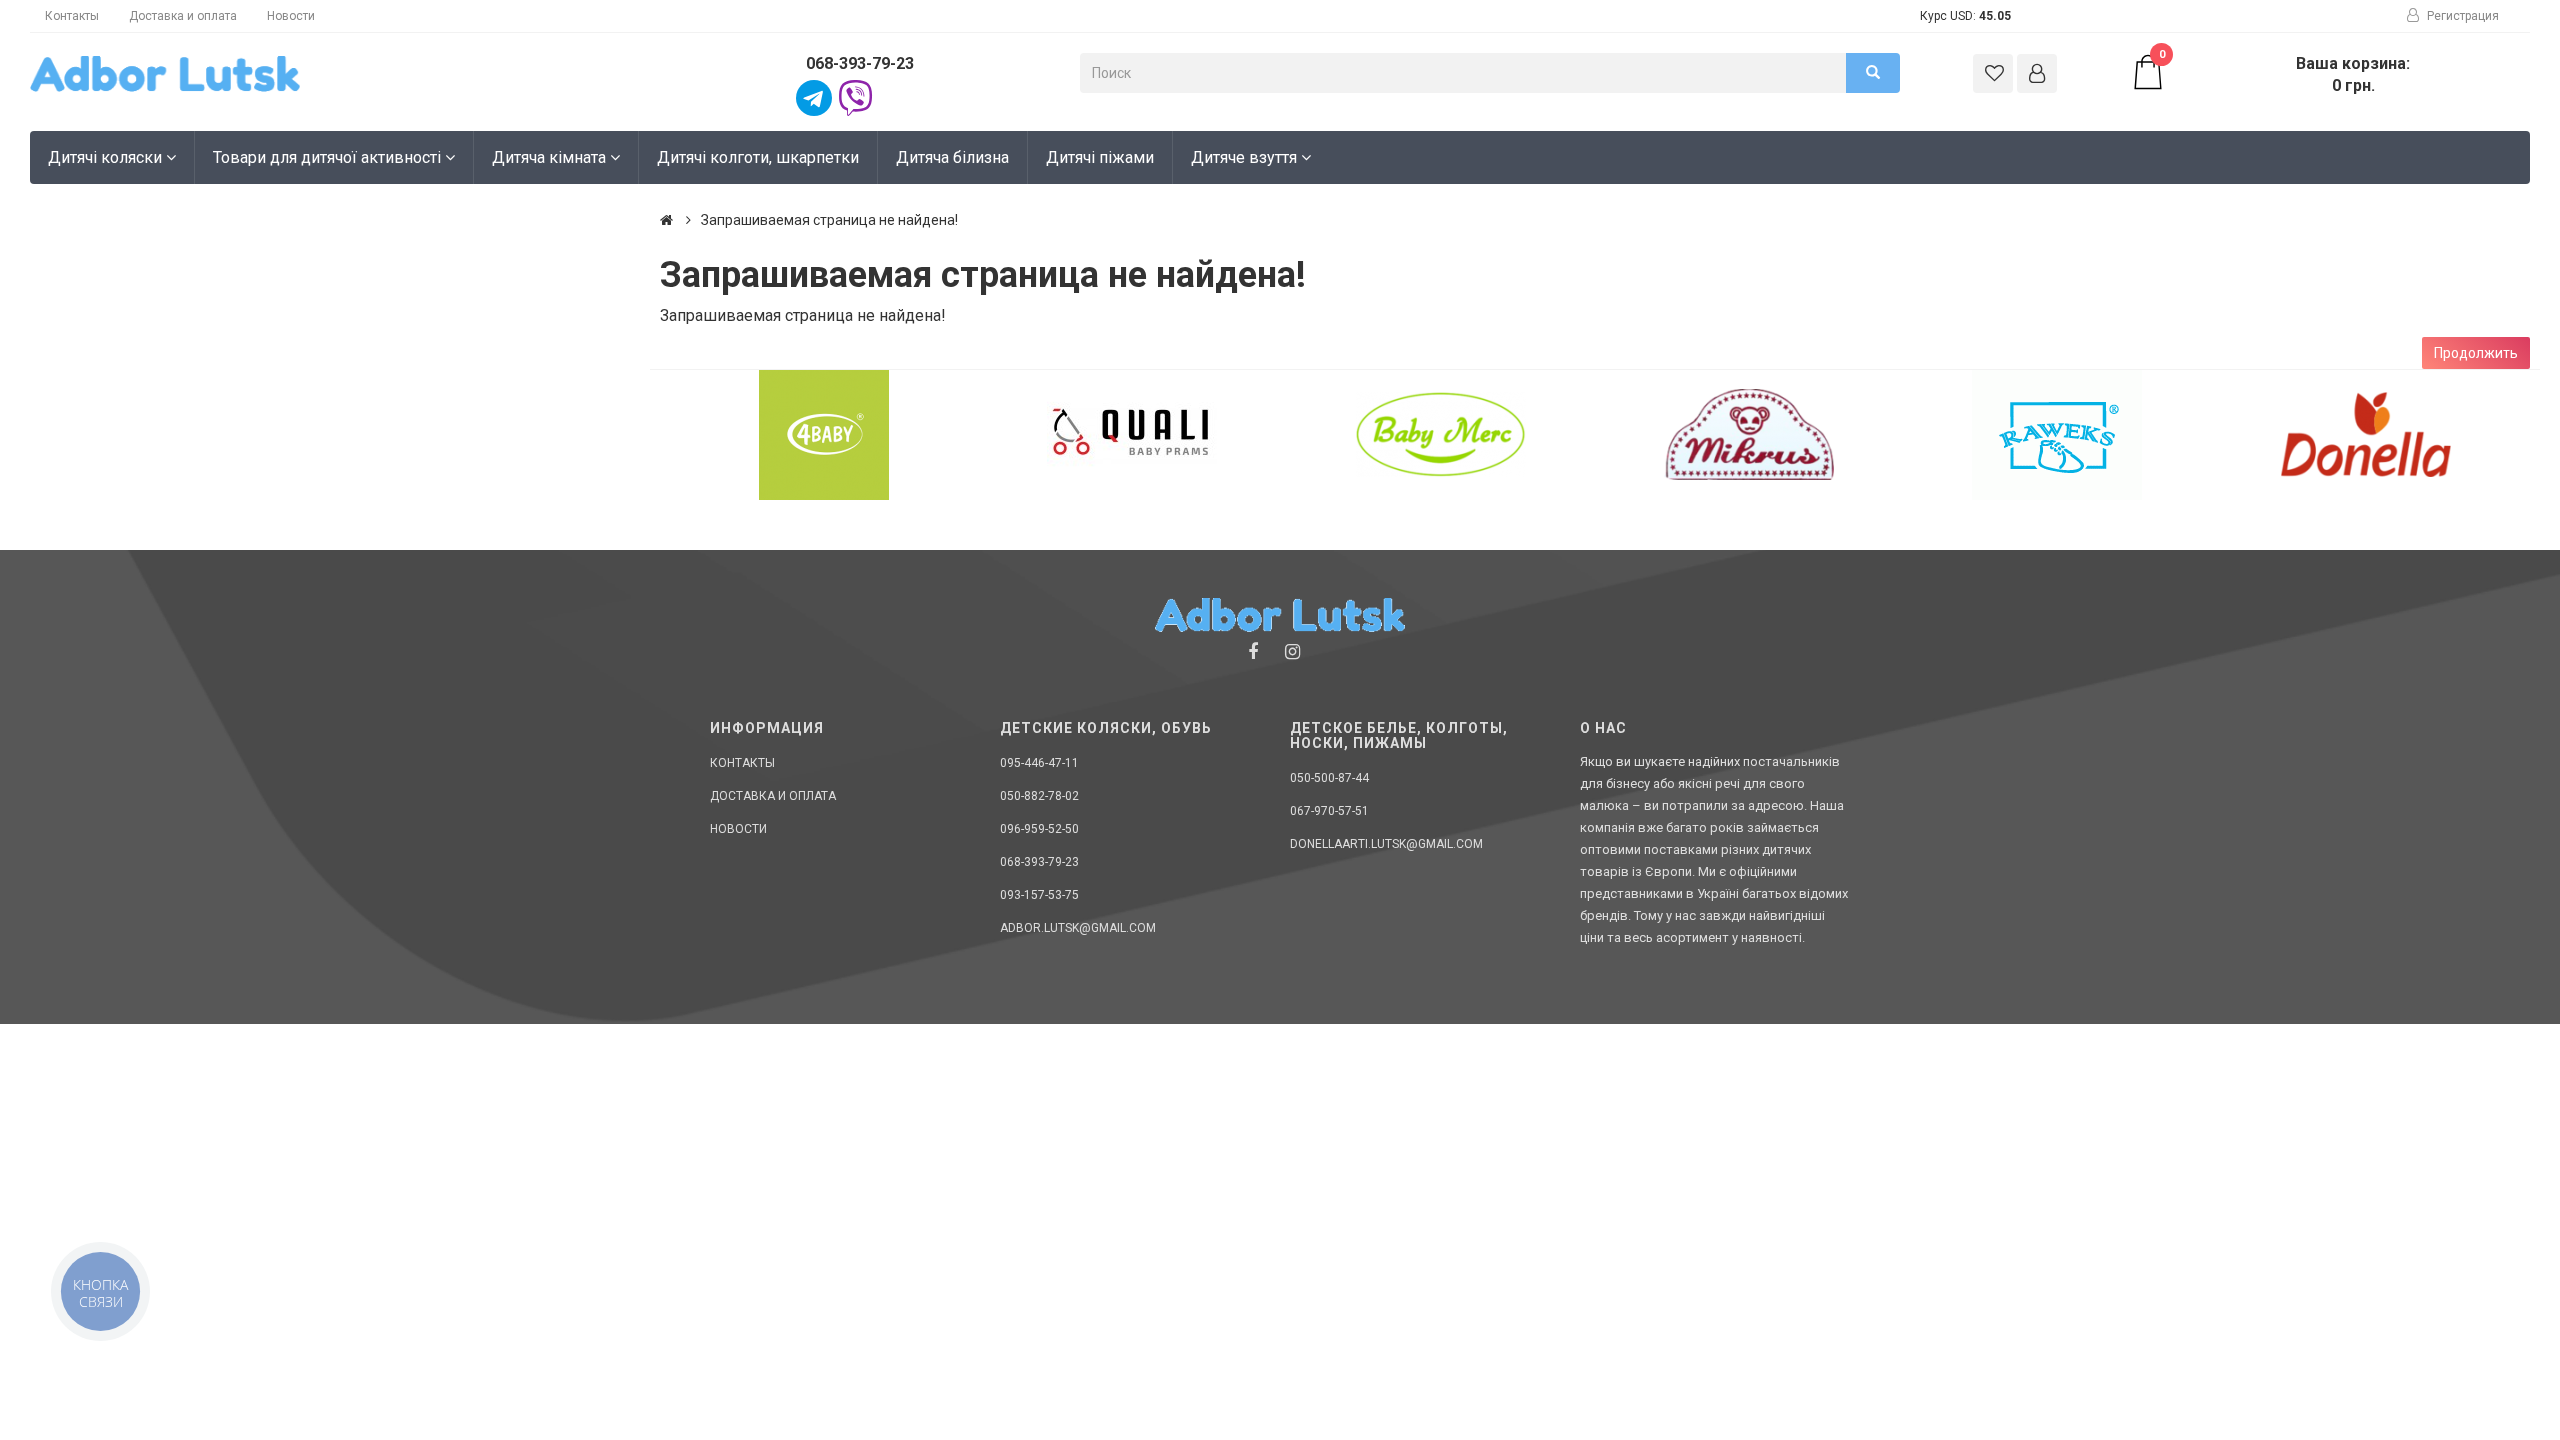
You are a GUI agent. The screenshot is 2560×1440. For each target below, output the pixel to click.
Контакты (72, 16)
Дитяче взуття (1246, 157)
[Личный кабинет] (2037, 73)
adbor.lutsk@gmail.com (1078, 928)
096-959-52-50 (1039, 829)
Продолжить (2476, 353)
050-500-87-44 (1329, 778)
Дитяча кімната (551, 157)
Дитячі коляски (107, 157)
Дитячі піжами (1100, 157)
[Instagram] (1292, 651)
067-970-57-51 (1329, 811)
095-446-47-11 (1039, 763)
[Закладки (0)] (1993, 73)
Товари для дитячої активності (329, 157)
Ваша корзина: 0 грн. (2285, 74)
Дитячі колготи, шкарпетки (758, 157)
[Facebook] (1253, 651)
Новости (291, 16)
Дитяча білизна (952, 157)
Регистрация (2461, 16)
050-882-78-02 (1039, 796)
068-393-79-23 (860, 63)
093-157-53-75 (1039, 895)
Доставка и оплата (183, 16)
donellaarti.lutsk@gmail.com (1386, 844)
